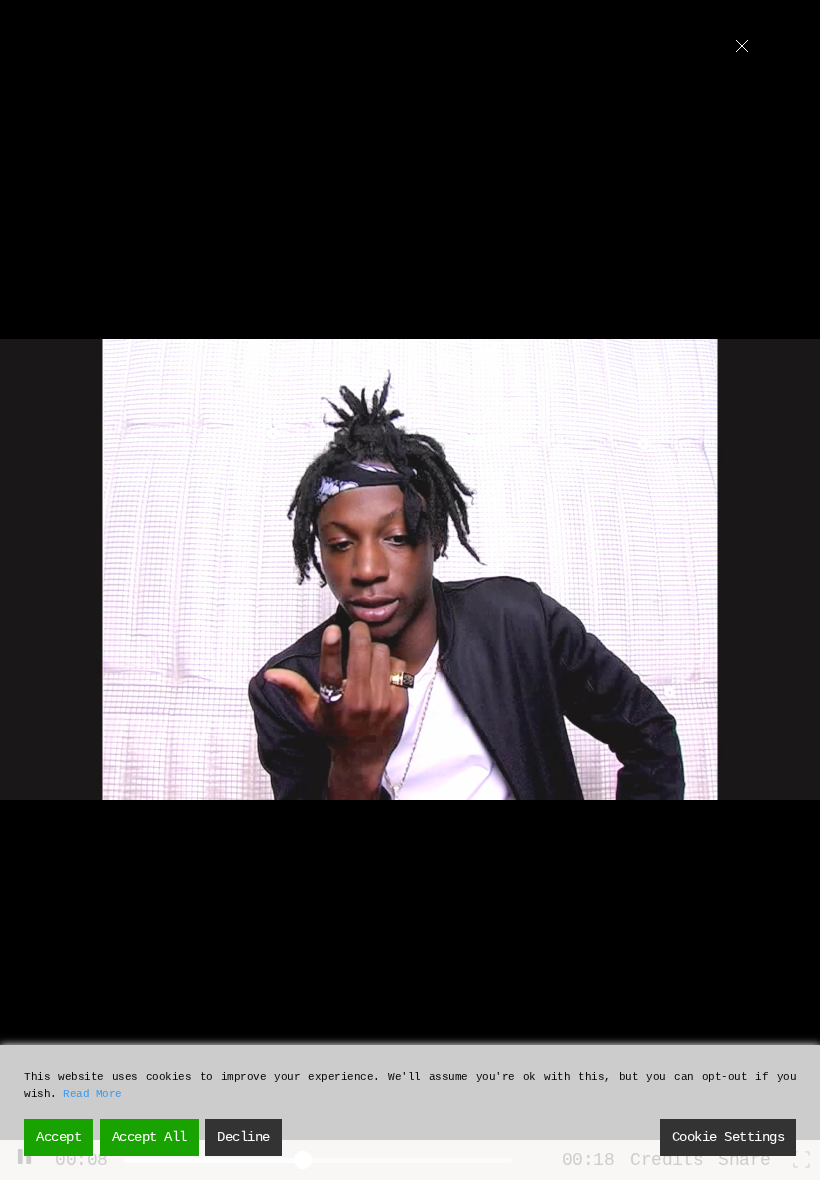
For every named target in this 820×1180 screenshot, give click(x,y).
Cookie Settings (728, 1137)
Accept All (149, 1137)
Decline (243, 1137)
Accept (58, 1137)
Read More (92, 1094)
